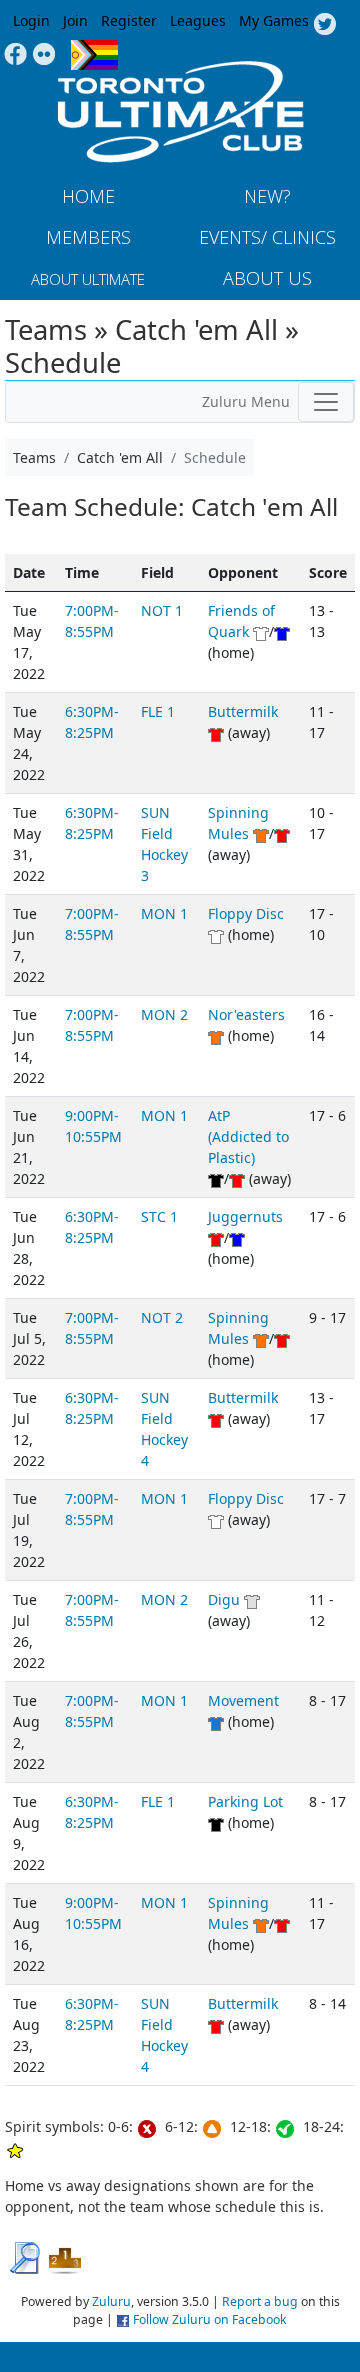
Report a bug (260, 2301)
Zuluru (111, 2301)
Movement (243, 1700)
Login (31, 20)
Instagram (44, 55)
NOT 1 (162, 610)
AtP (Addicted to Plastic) (248, 1136)
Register (129, 20)
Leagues (198, 20)
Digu (224, 1599)
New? (267, 196)
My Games (274, 20)
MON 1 (164, 913)
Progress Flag (94, 55)
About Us (267, 278)
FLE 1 (158, 711)
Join (75, 20)
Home (88, 196)
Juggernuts (245, 1216)
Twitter (324, 25)
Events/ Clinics (267, 237)
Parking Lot (245, 1801)
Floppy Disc (246, 913)
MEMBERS (88, 237)
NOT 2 (162, 1317)
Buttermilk (243, 711)
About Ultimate (88, 279)
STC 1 (159, 1216)
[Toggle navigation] (326, 402)
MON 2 (164, 1014)
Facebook (15, 55)
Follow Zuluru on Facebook (210, 2319)
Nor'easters (246, 1014)
